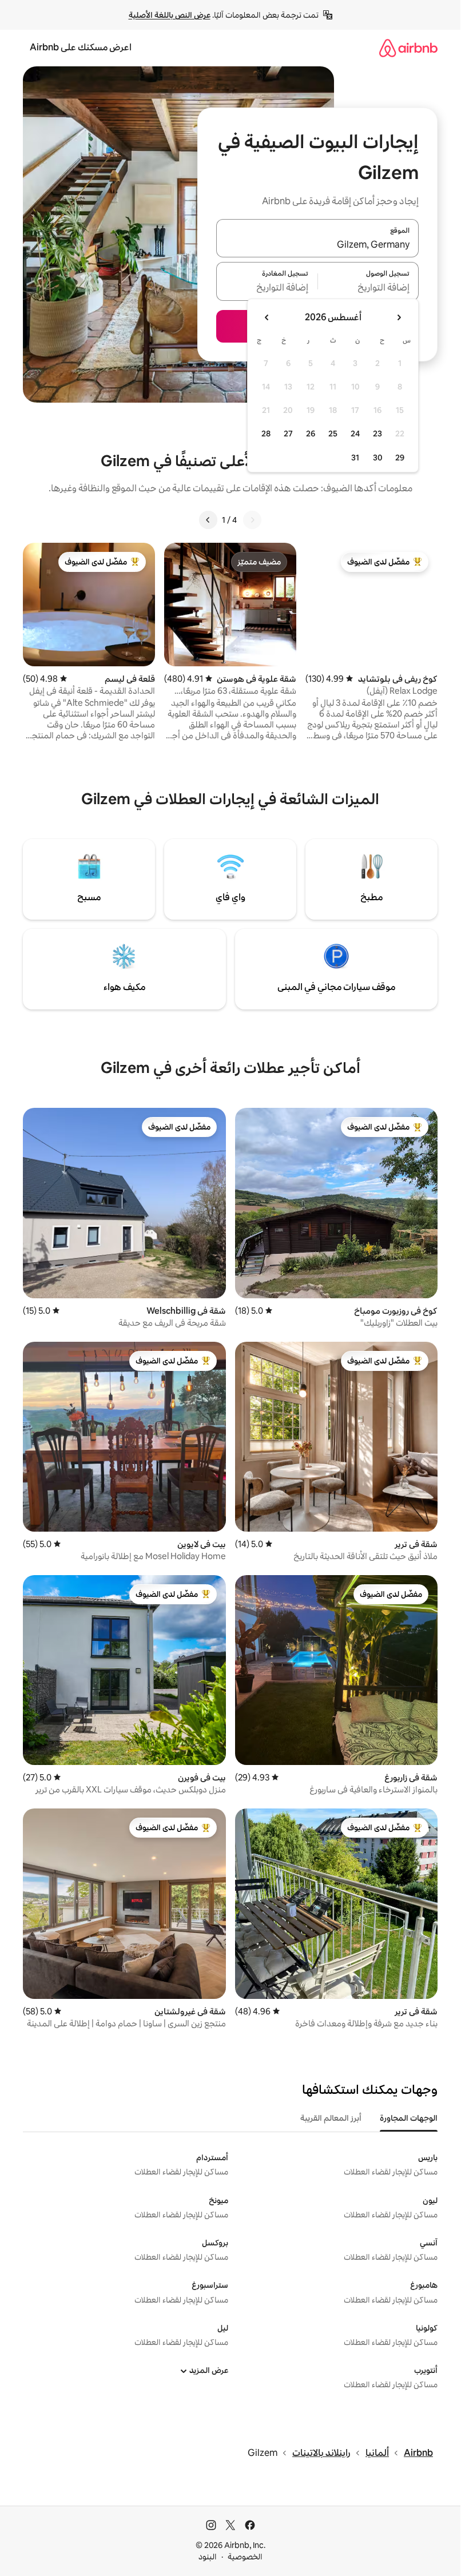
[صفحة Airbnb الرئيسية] (408, 48)
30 (378, 458)
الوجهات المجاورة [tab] (409, 2118)
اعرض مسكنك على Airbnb (81, 47)
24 (355, 434)
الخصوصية (245, 2557)
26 (311, 434)
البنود (208, 2557)
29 (400, 458)
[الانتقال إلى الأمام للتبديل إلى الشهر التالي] (267, 317)
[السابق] (252, 520)
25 (333, 434)
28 (266, 434)
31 (355, 458)
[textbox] (369, 288)
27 (288, 434)
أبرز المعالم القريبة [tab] (331, 2118)
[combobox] (317, 245)
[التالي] (208, 520)
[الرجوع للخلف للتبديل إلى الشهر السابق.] (399, 317)
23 (377, 434)
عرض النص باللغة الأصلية (170, 15)
